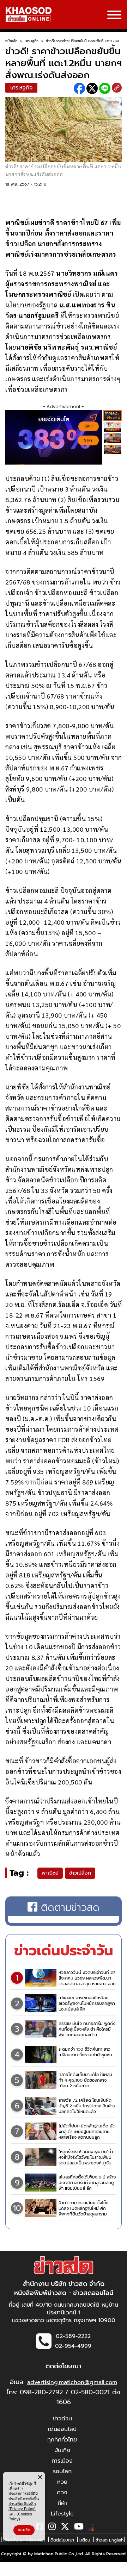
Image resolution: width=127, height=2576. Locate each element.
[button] (10, 2569)
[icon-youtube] (79, 2528)
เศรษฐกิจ (32, 41)
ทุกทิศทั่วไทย (62, 2440)
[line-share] (105, 88)
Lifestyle (62, 2514)
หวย (62, 2482)
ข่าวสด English (110, 2540)
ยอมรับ (24, 2530)
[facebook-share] (79, 88)
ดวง (62, 2493)
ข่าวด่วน (62, 2419)
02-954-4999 (73, 2346)
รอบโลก (62, 2471)
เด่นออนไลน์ (62, 2429)
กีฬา (62, 2503)
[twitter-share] (92, 88)
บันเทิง (62, 2450)
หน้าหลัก (11, 41)
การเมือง (62, 2461)
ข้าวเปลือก (80, 1873)
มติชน (85, 2540)
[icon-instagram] (52, 2528)
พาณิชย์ (50, 1873)
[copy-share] (117, 88)
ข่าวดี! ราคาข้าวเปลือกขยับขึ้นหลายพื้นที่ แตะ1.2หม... (83, 41)
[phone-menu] (114, 15)
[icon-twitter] (65, 2528)
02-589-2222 (73, 2336)
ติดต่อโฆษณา (62, 2540)
